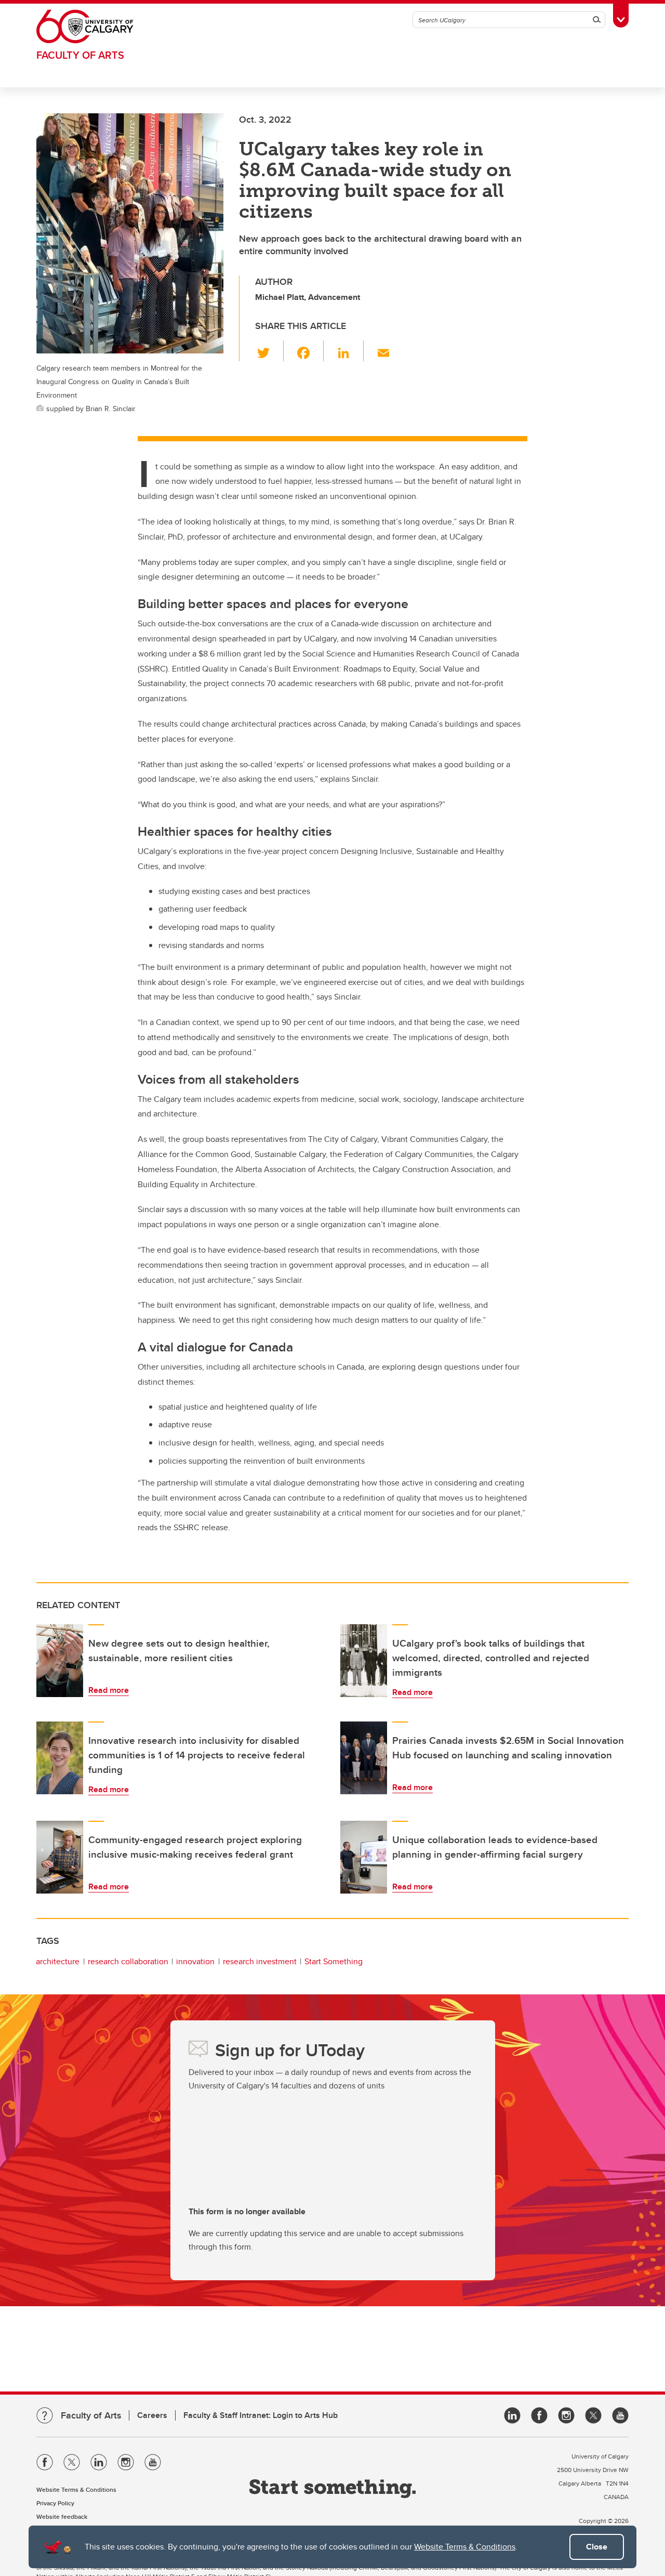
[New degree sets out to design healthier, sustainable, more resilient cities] (60, 1661)
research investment (260, 1961)
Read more (109, 1690)
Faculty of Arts (80, 55)
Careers (152, 2415)
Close (597, 2547)
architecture (58, 1961)
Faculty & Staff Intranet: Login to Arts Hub (261, 2415)
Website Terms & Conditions (465, 2547)
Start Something (334, 1961)
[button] (269, 351)
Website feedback (62, 2516)
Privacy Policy (55, 2503)
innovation (195, 1961)
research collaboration (128, 1961)
